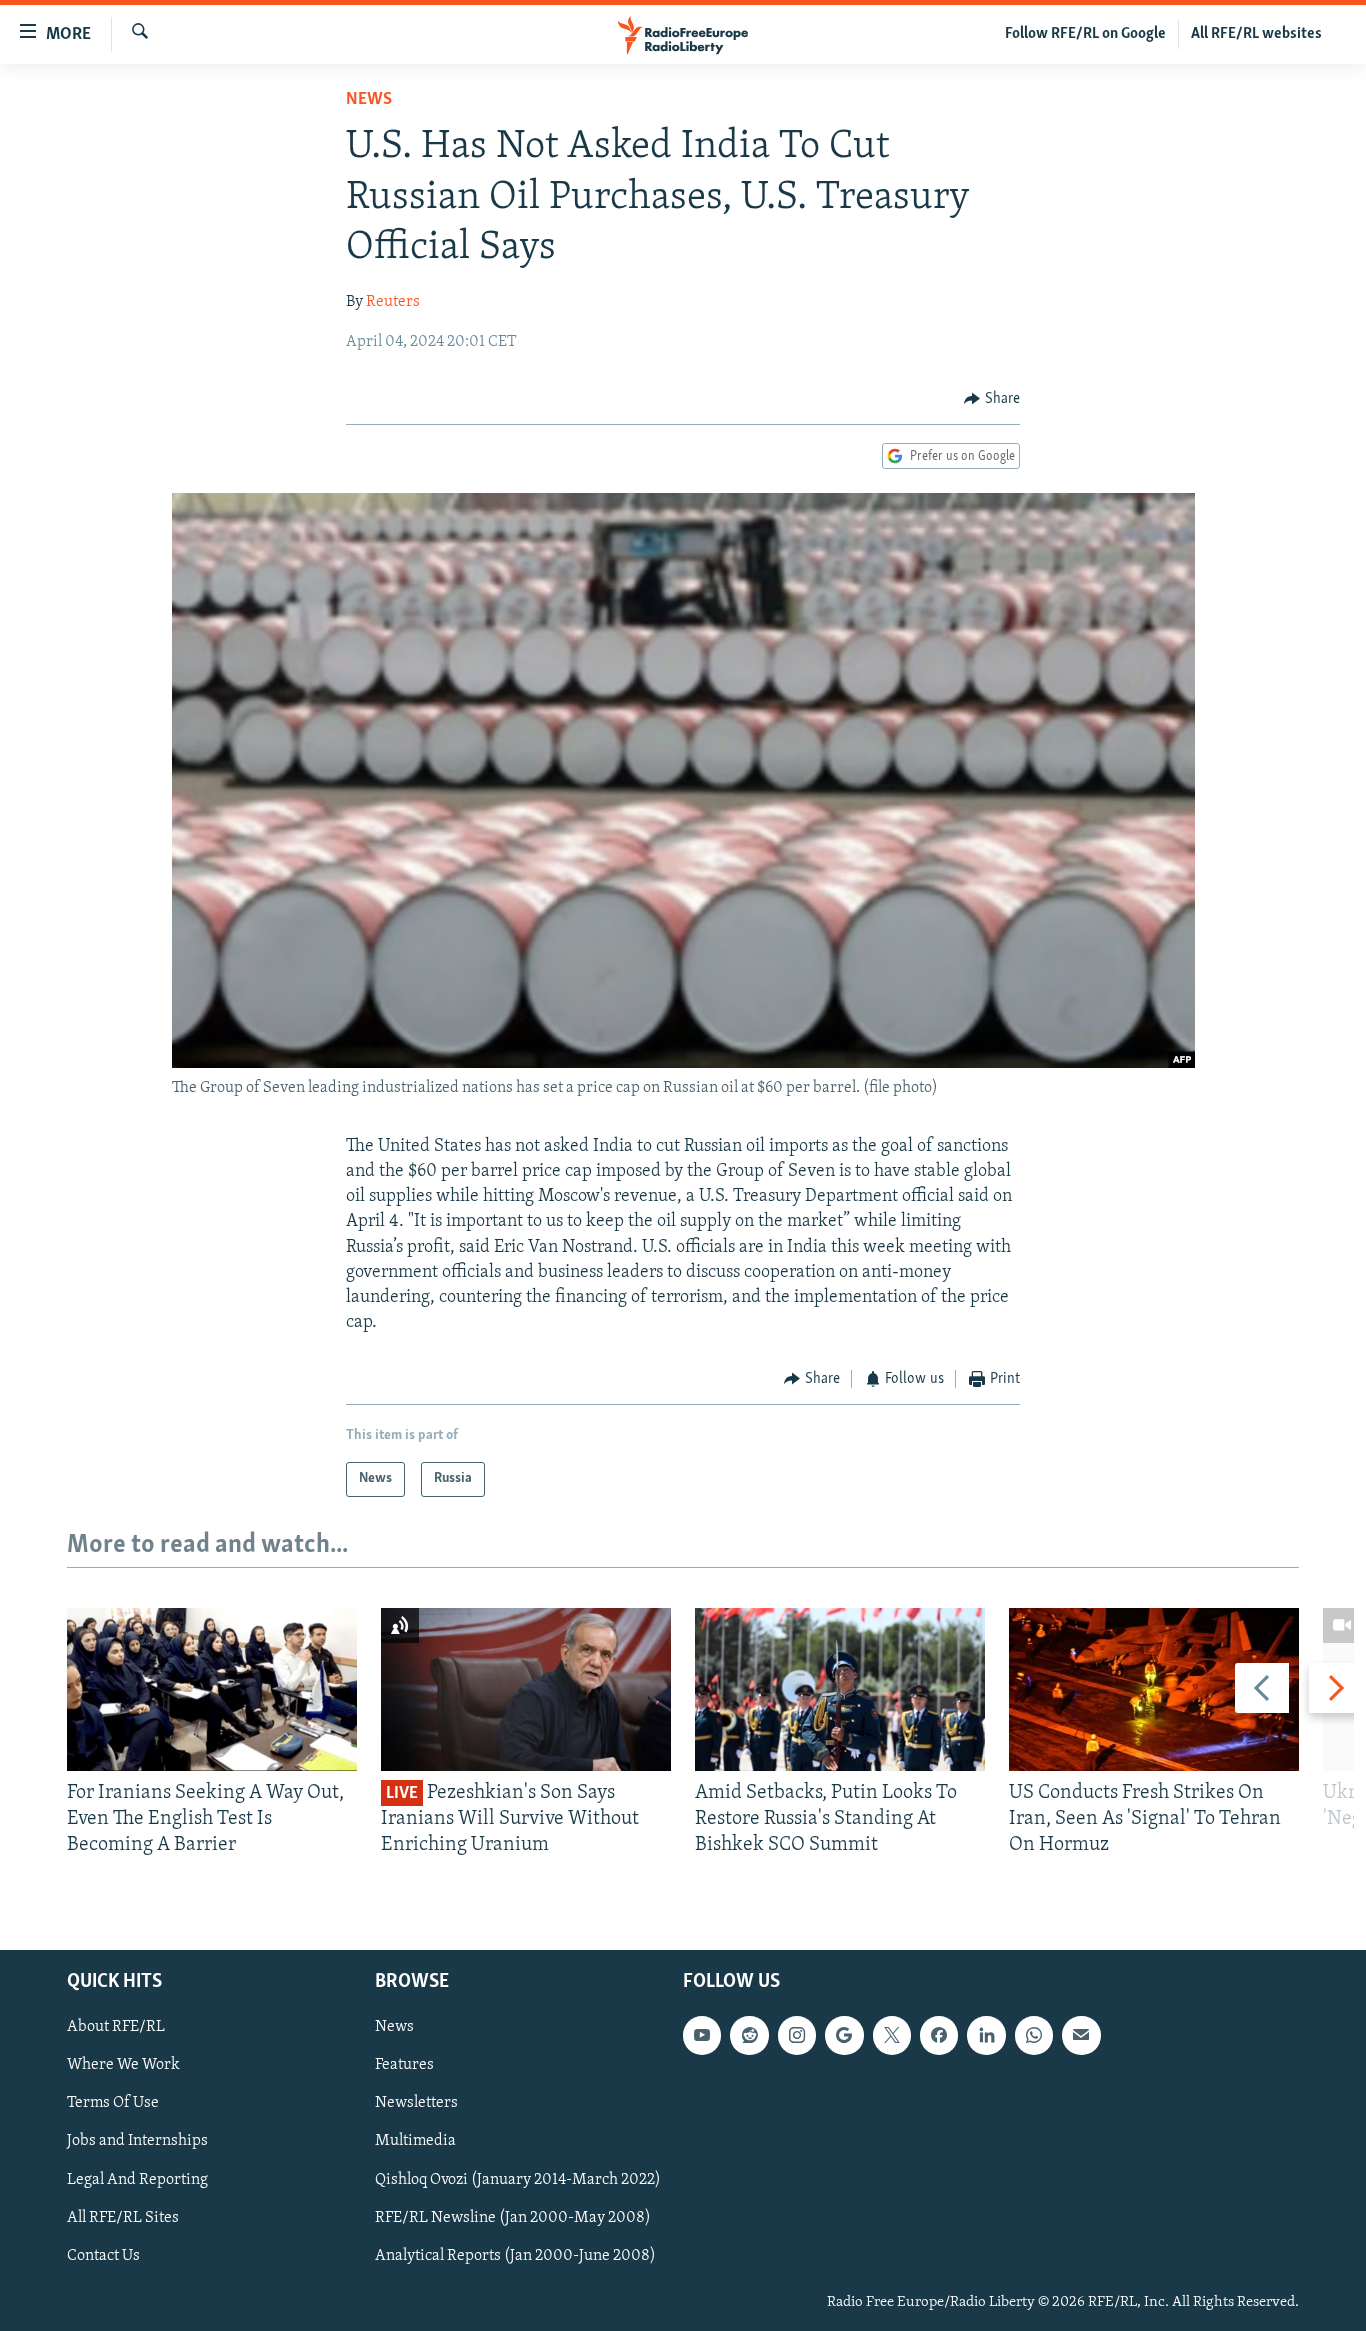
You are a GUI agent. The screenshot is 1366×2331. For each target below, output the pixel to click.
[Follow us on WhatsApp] (1034, 2035)
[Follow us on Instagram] (797, 2035)
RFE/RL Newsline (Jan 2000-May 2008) (513, 2217)
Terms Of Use (113, 2103)
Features (404, 2065)
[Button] (992, 399)
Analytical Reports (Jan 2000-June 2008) (515, 2255)
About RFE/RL (116, 2027)
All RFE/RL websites (1256, 34)
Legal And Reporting (137, 2179)
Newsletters (416, 2103)
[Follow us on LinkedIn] (986, 2035)
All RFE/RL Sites (123, 2217)
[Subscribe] (1081, 2035)
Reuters (393, 302)
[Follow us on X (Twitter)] (892, 2035)
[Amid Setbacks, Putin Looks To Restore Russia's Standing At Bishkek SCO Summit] (840, 1689)
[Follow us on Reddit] (749, 2035)
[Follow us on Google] (844, 2035)
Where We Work (123, 2065)
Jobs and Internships (137, 2141)
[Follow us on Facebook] (939, 2035)
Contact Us (103, 2255)
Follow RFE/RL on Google (1085, 34)
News (369, 100)
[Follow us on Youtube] (702, 2035)
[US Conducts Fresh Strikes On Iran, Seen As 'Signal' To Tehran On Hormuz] (1154, 1689)
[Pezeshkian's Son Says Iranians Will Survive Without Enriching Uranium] (526, 1689)
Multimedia (415, 2141)
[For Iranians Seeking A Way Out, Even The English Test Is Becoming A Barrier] (212, 1689)
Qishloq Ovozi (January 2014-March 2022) (518, 2179)
